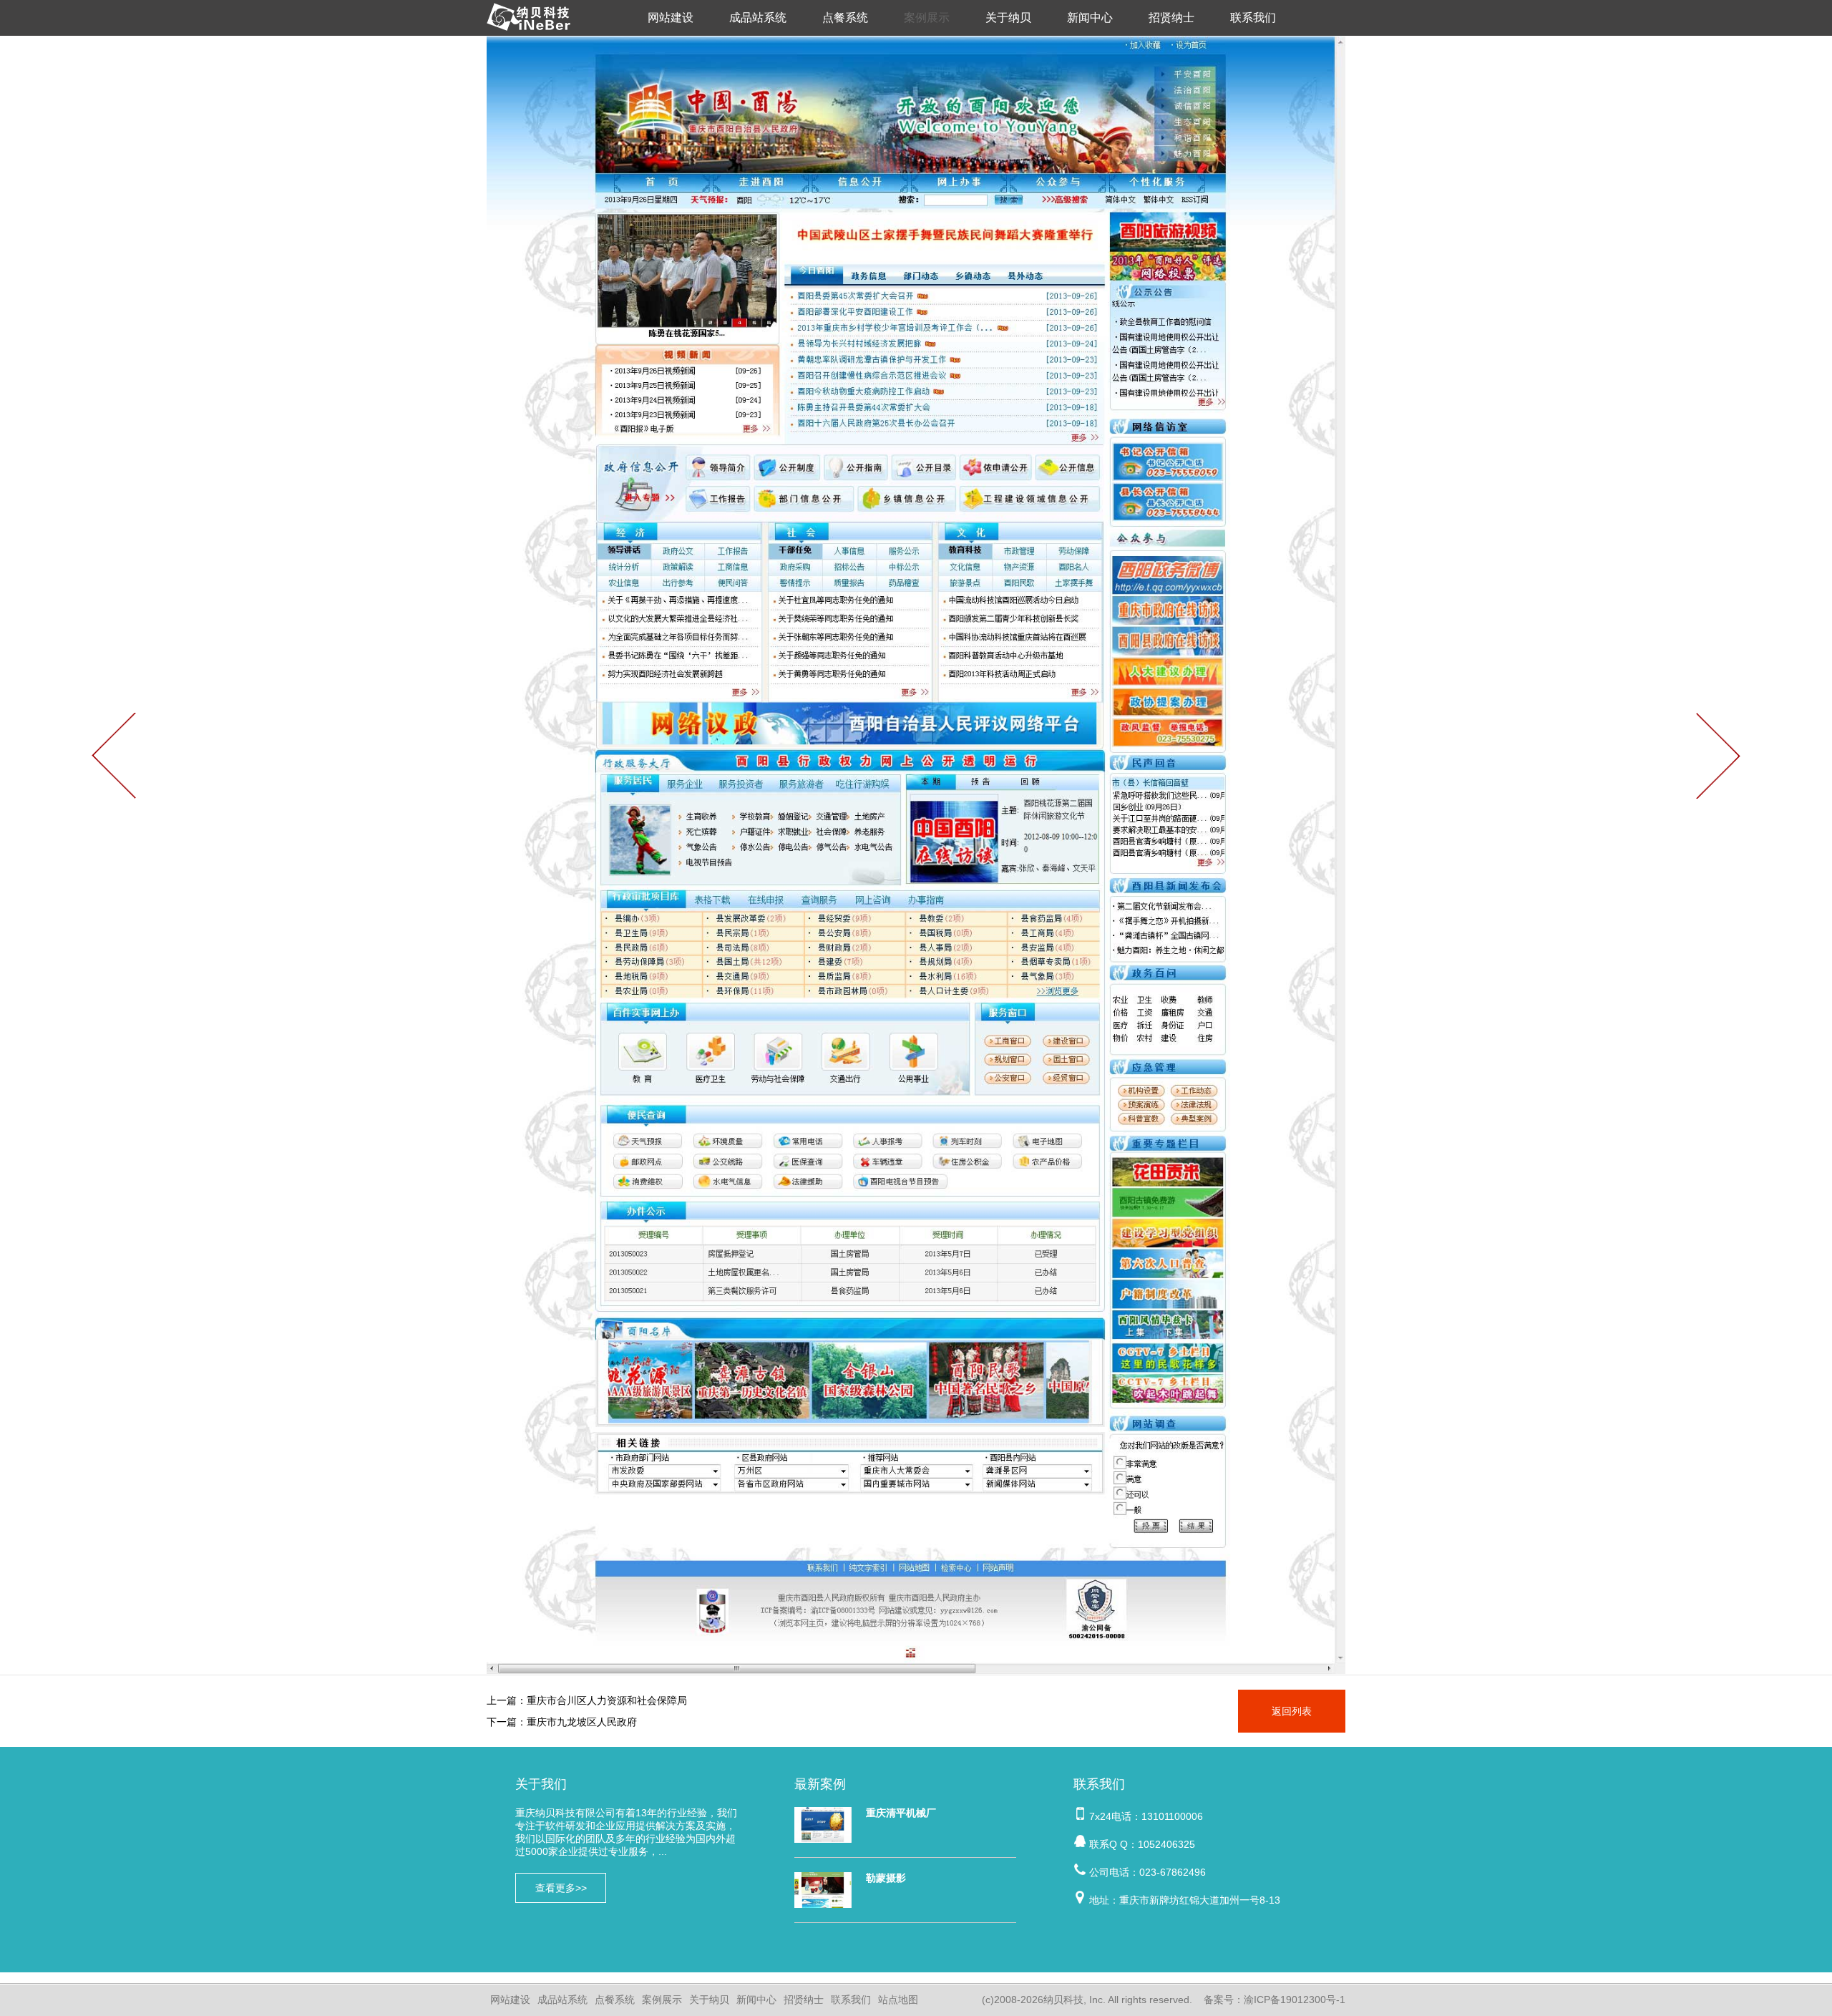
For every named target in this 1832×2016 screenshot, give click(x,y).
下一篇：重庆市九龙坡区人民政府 (562, 1722)
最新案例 (820, 1784)
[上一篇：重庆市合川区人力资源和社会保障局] (114, 756)
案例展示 (927, 18)
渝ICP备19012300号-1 (1295, 2000)
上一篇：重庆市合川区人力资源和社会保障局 (587, 1700)
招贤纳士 (1171, 18)
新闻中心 (1090, 18)
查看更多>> (561, 1888)
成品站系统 (758, 18)
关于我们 (541, 1784)
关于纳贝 (1008, 18)
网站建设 (671, 18)
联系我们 (1253, 18)
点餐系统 (845, 18)
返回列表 (1292, 1711)
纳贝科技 (1063, 2000)
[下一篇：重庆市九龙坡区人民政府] (1717, 756)
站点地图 (898, 2000)
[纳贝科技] (532, 32)
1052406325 (1166, 1844)
